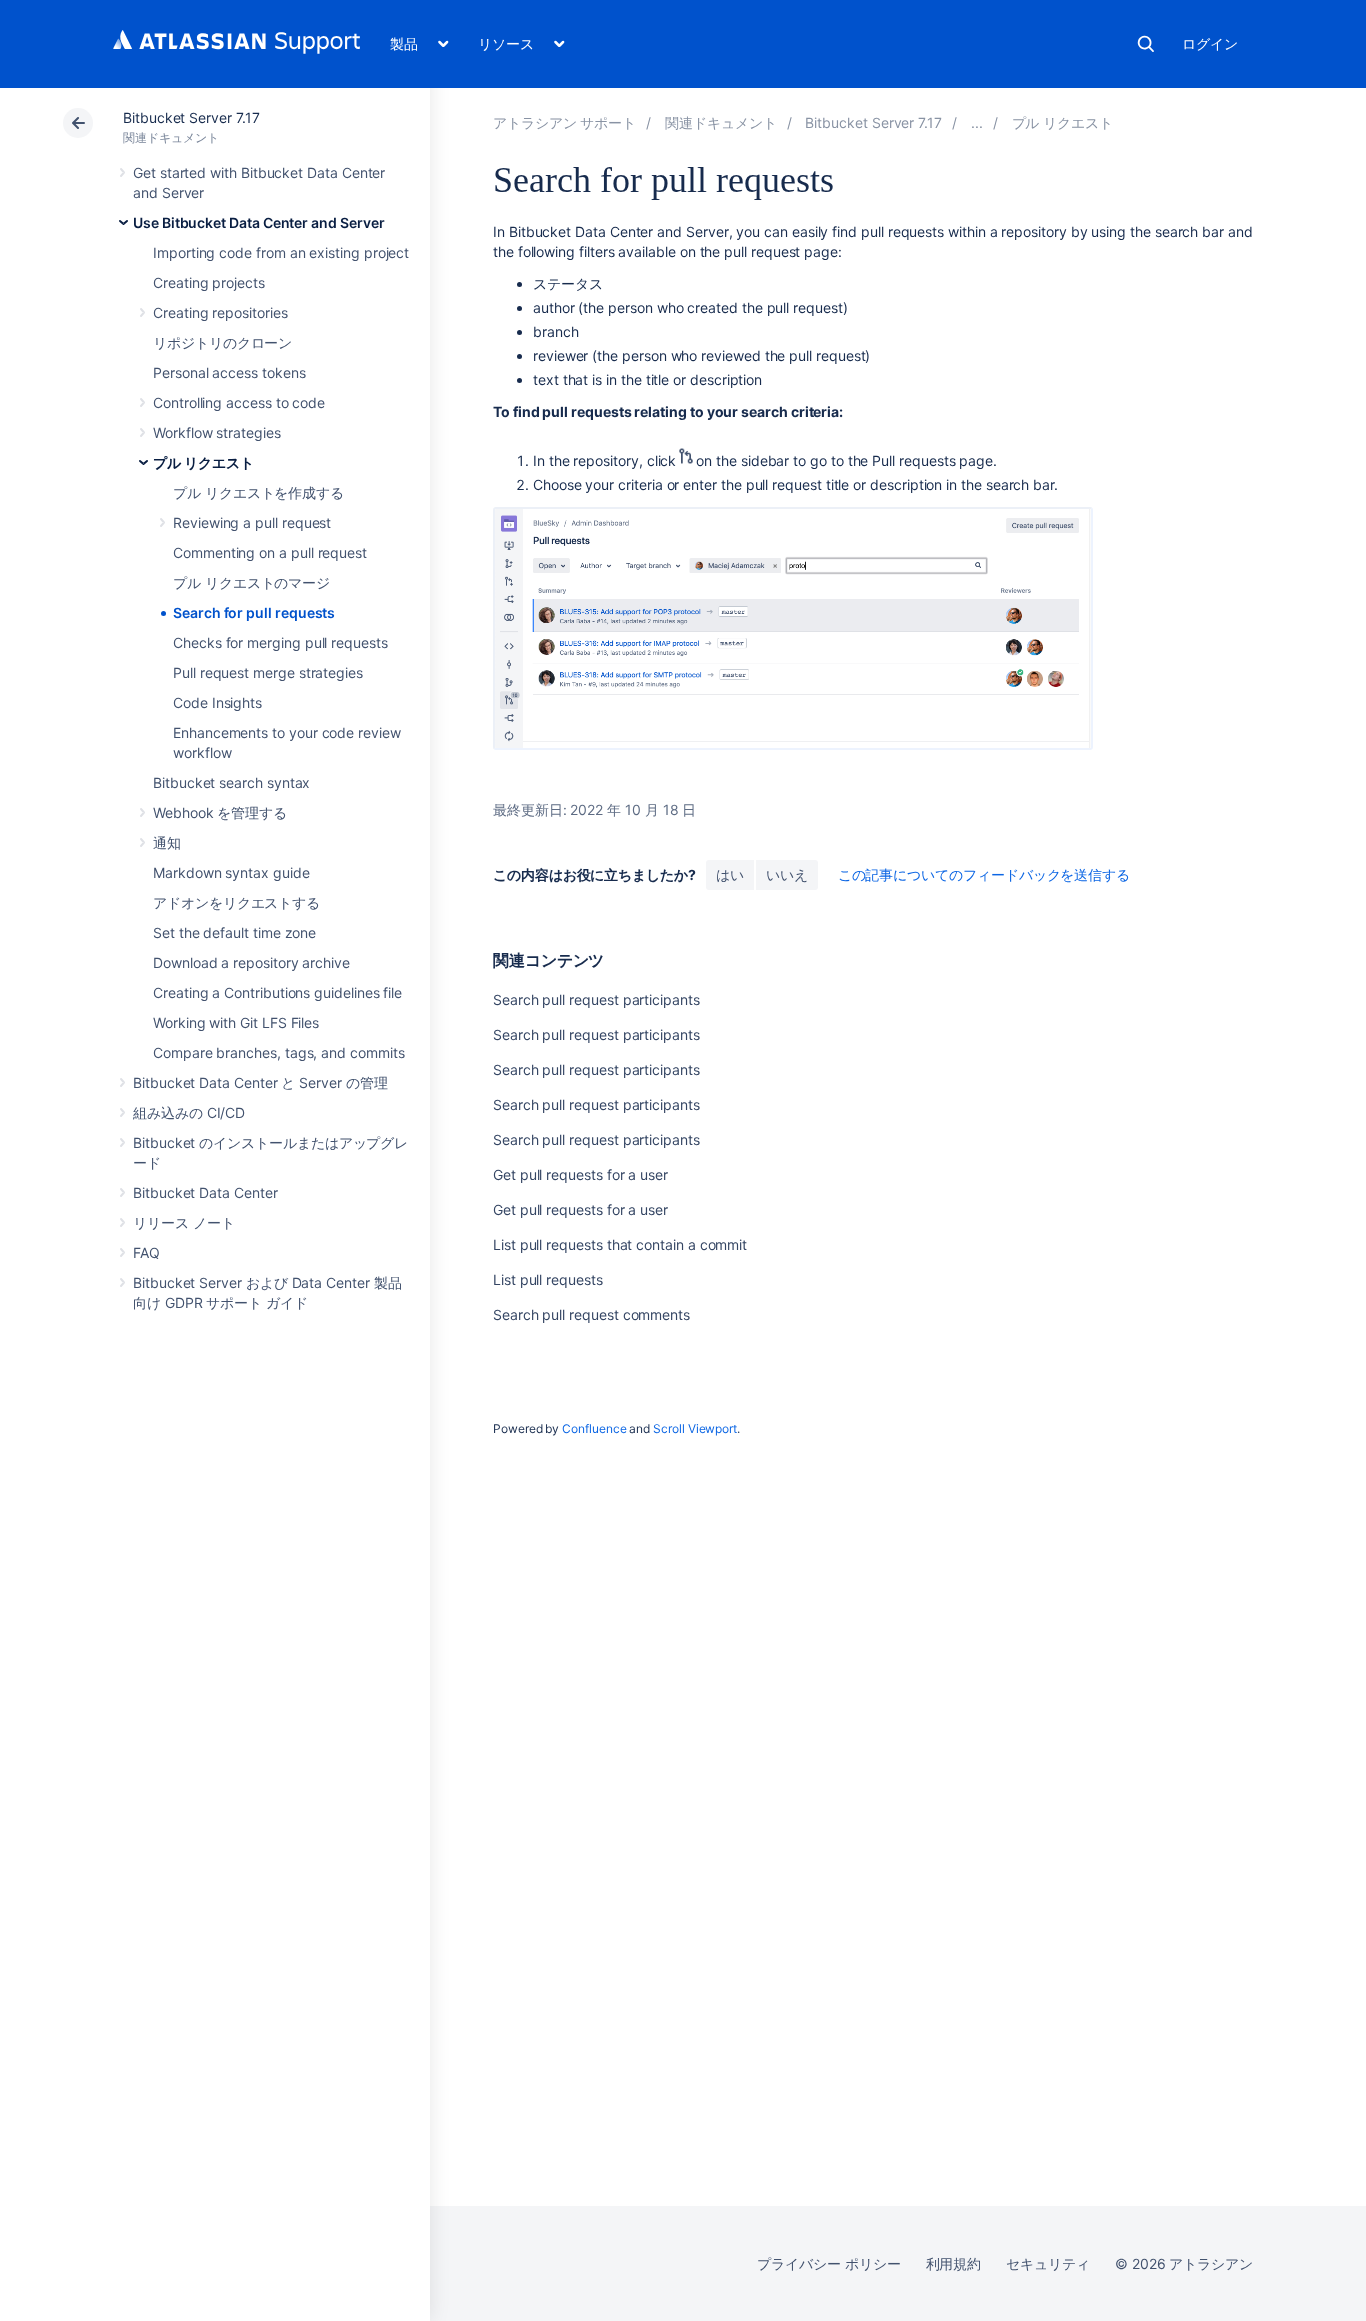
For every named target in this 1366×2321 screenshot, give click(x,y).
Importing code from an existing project (281, 252)
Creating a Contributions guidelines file (277, 992)
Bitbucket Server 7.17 (191, 117)
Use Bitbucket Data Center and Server (258, 222)
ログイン (1210, 43)
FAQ (146, 1252)
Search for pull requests (254, 612)
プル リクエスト (203, 462)
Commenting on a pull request (270, 552)
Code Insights (217, 702)
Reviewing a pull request (252, 522)
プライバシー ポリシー (828, 2263)
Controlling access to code (239, 402)
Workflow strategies (217, 432)
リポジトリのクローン (222, 342)
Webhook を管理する (220, 812)
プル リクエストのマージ (251, 582)
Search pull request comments (591, 1314)
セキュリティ (1048, 2263)
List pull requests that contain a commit (620, 1244)
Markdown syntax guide (231, 872)
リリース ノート (183, 1222)
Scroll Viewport (695, 1428)
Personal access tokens (229, 372)
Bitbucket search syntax (231, 782)
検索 (1146, 44)
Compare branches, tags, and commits (279, 1052)
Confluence (594, 1428)
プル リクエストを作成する (258, 492)
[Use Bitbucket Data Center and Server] (977, 122)
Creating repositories (220, 312)
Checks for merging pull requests (280, 642)
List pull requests (548, 1279)
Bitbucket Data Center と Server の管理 (260, 1082)
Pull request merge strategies (268, 672)
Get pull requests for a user (580, 1174)
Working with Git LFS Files (236, 1022)
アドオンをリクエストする (236, 902)
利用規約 (954, 2263)
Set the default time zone (234, 932)
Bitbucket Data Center (205, 1192)
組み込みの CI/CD (189, 1112)
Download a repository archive (251, 962)
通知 (167, 842)
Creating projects (209, 282)
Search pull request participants (596, 999)
